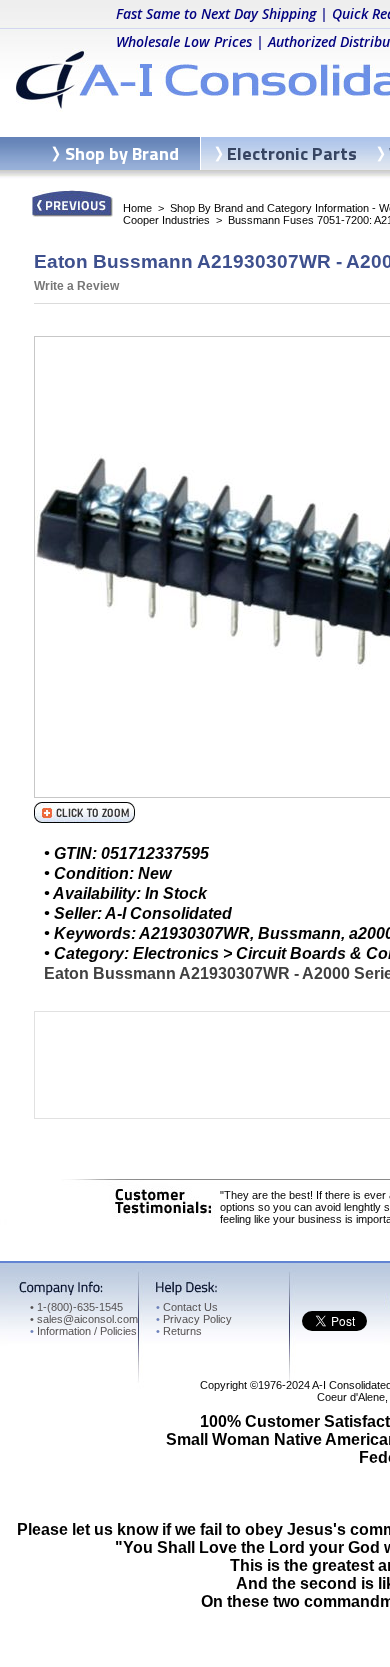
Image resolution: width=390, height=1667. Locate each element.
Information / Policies (83, 1331)
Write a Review (76, 286)
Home (137, 208)
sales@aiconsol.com (87, 1319)
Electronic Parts (292, 153)
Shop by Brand (122, 153)
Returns (179, 1331)
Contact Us (187, 1307)
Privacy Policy (194, 1319)
